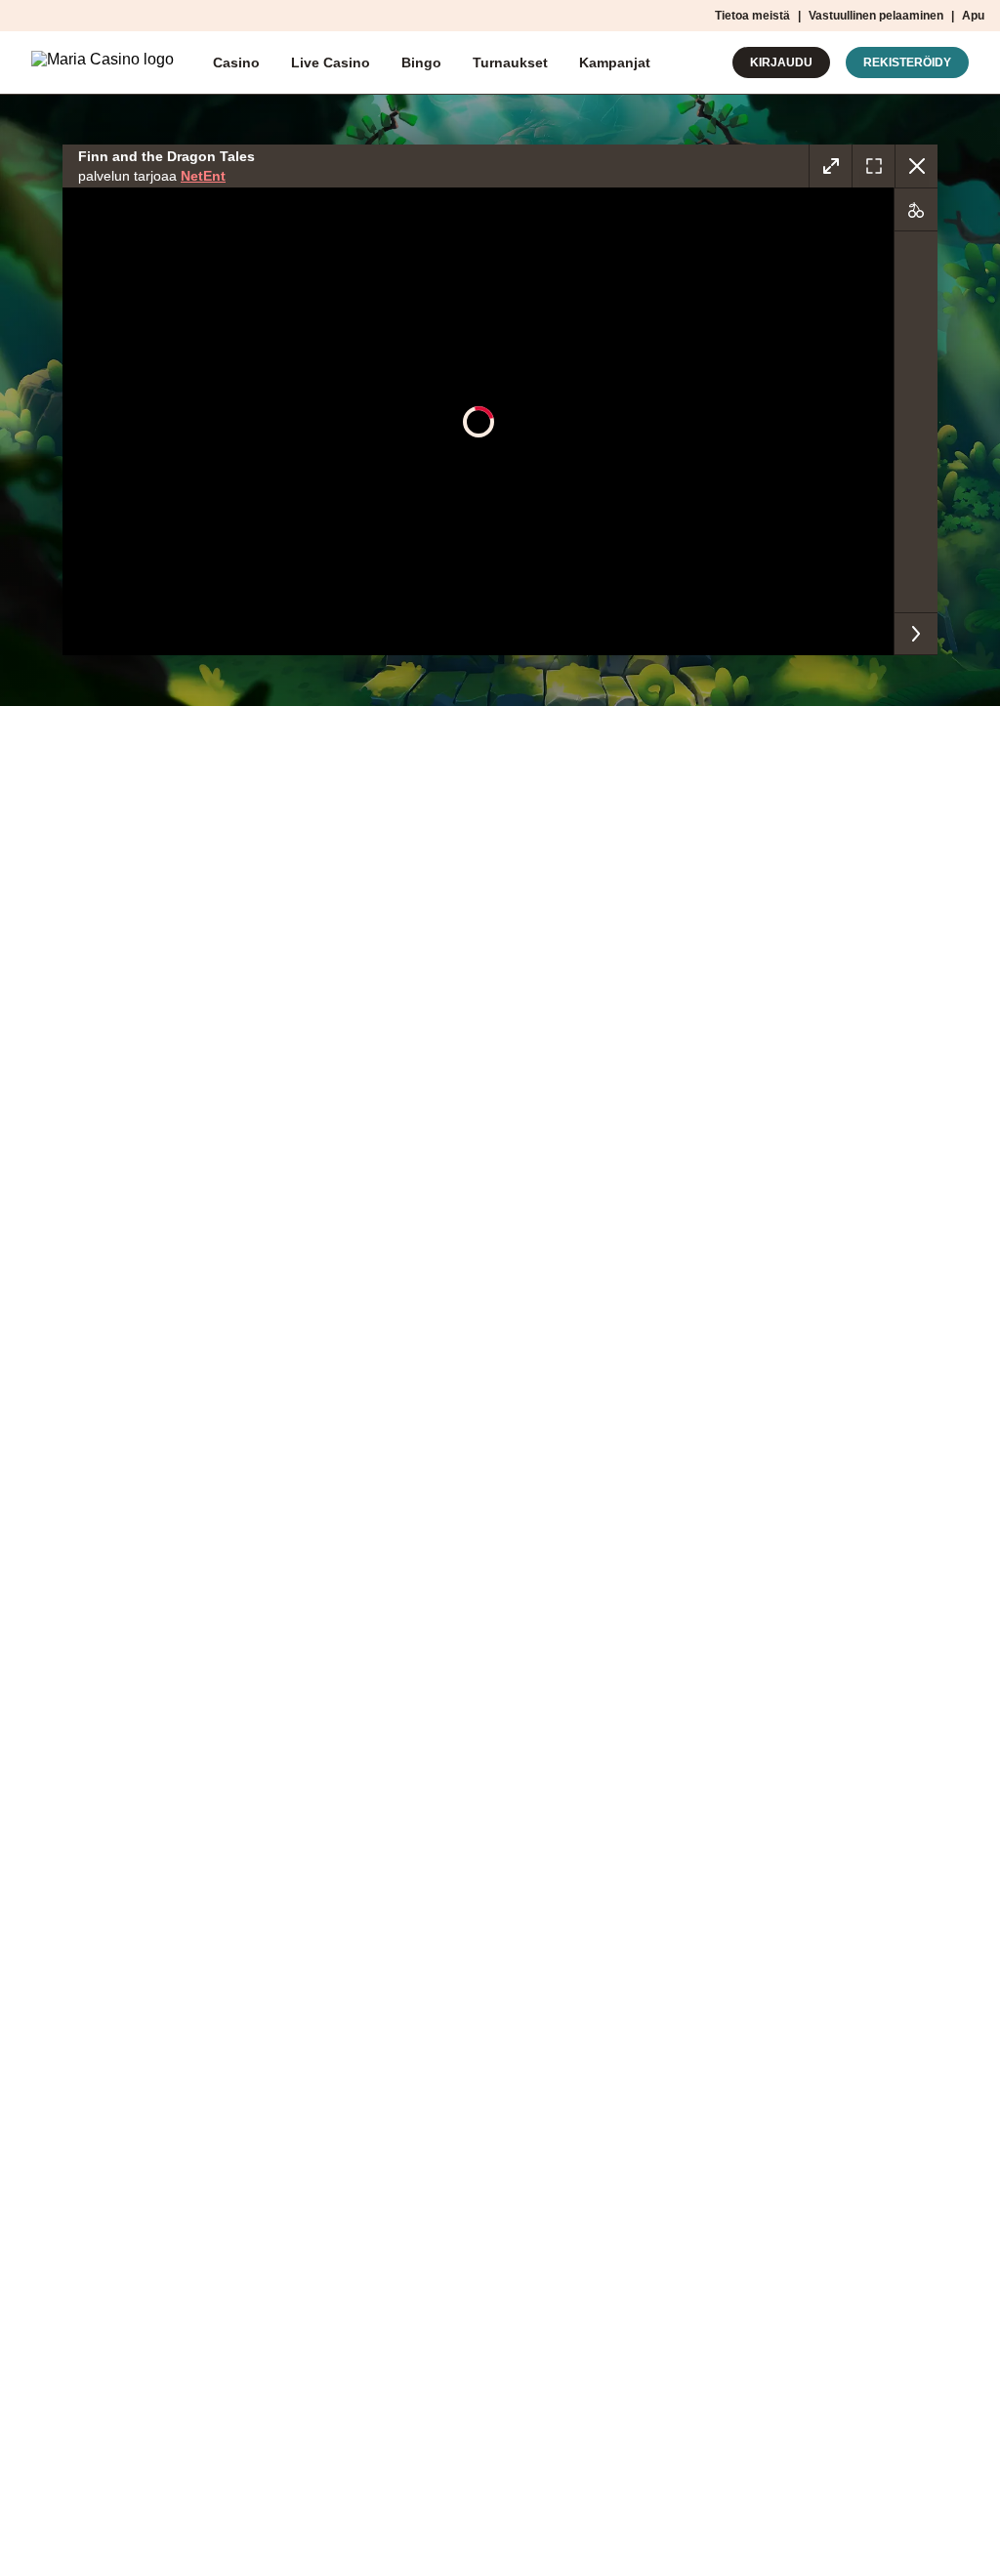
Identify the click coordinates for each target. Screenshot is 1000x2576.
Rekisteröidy (907, 62)
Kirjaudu (781, 62)
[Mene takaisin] (916, 166)
